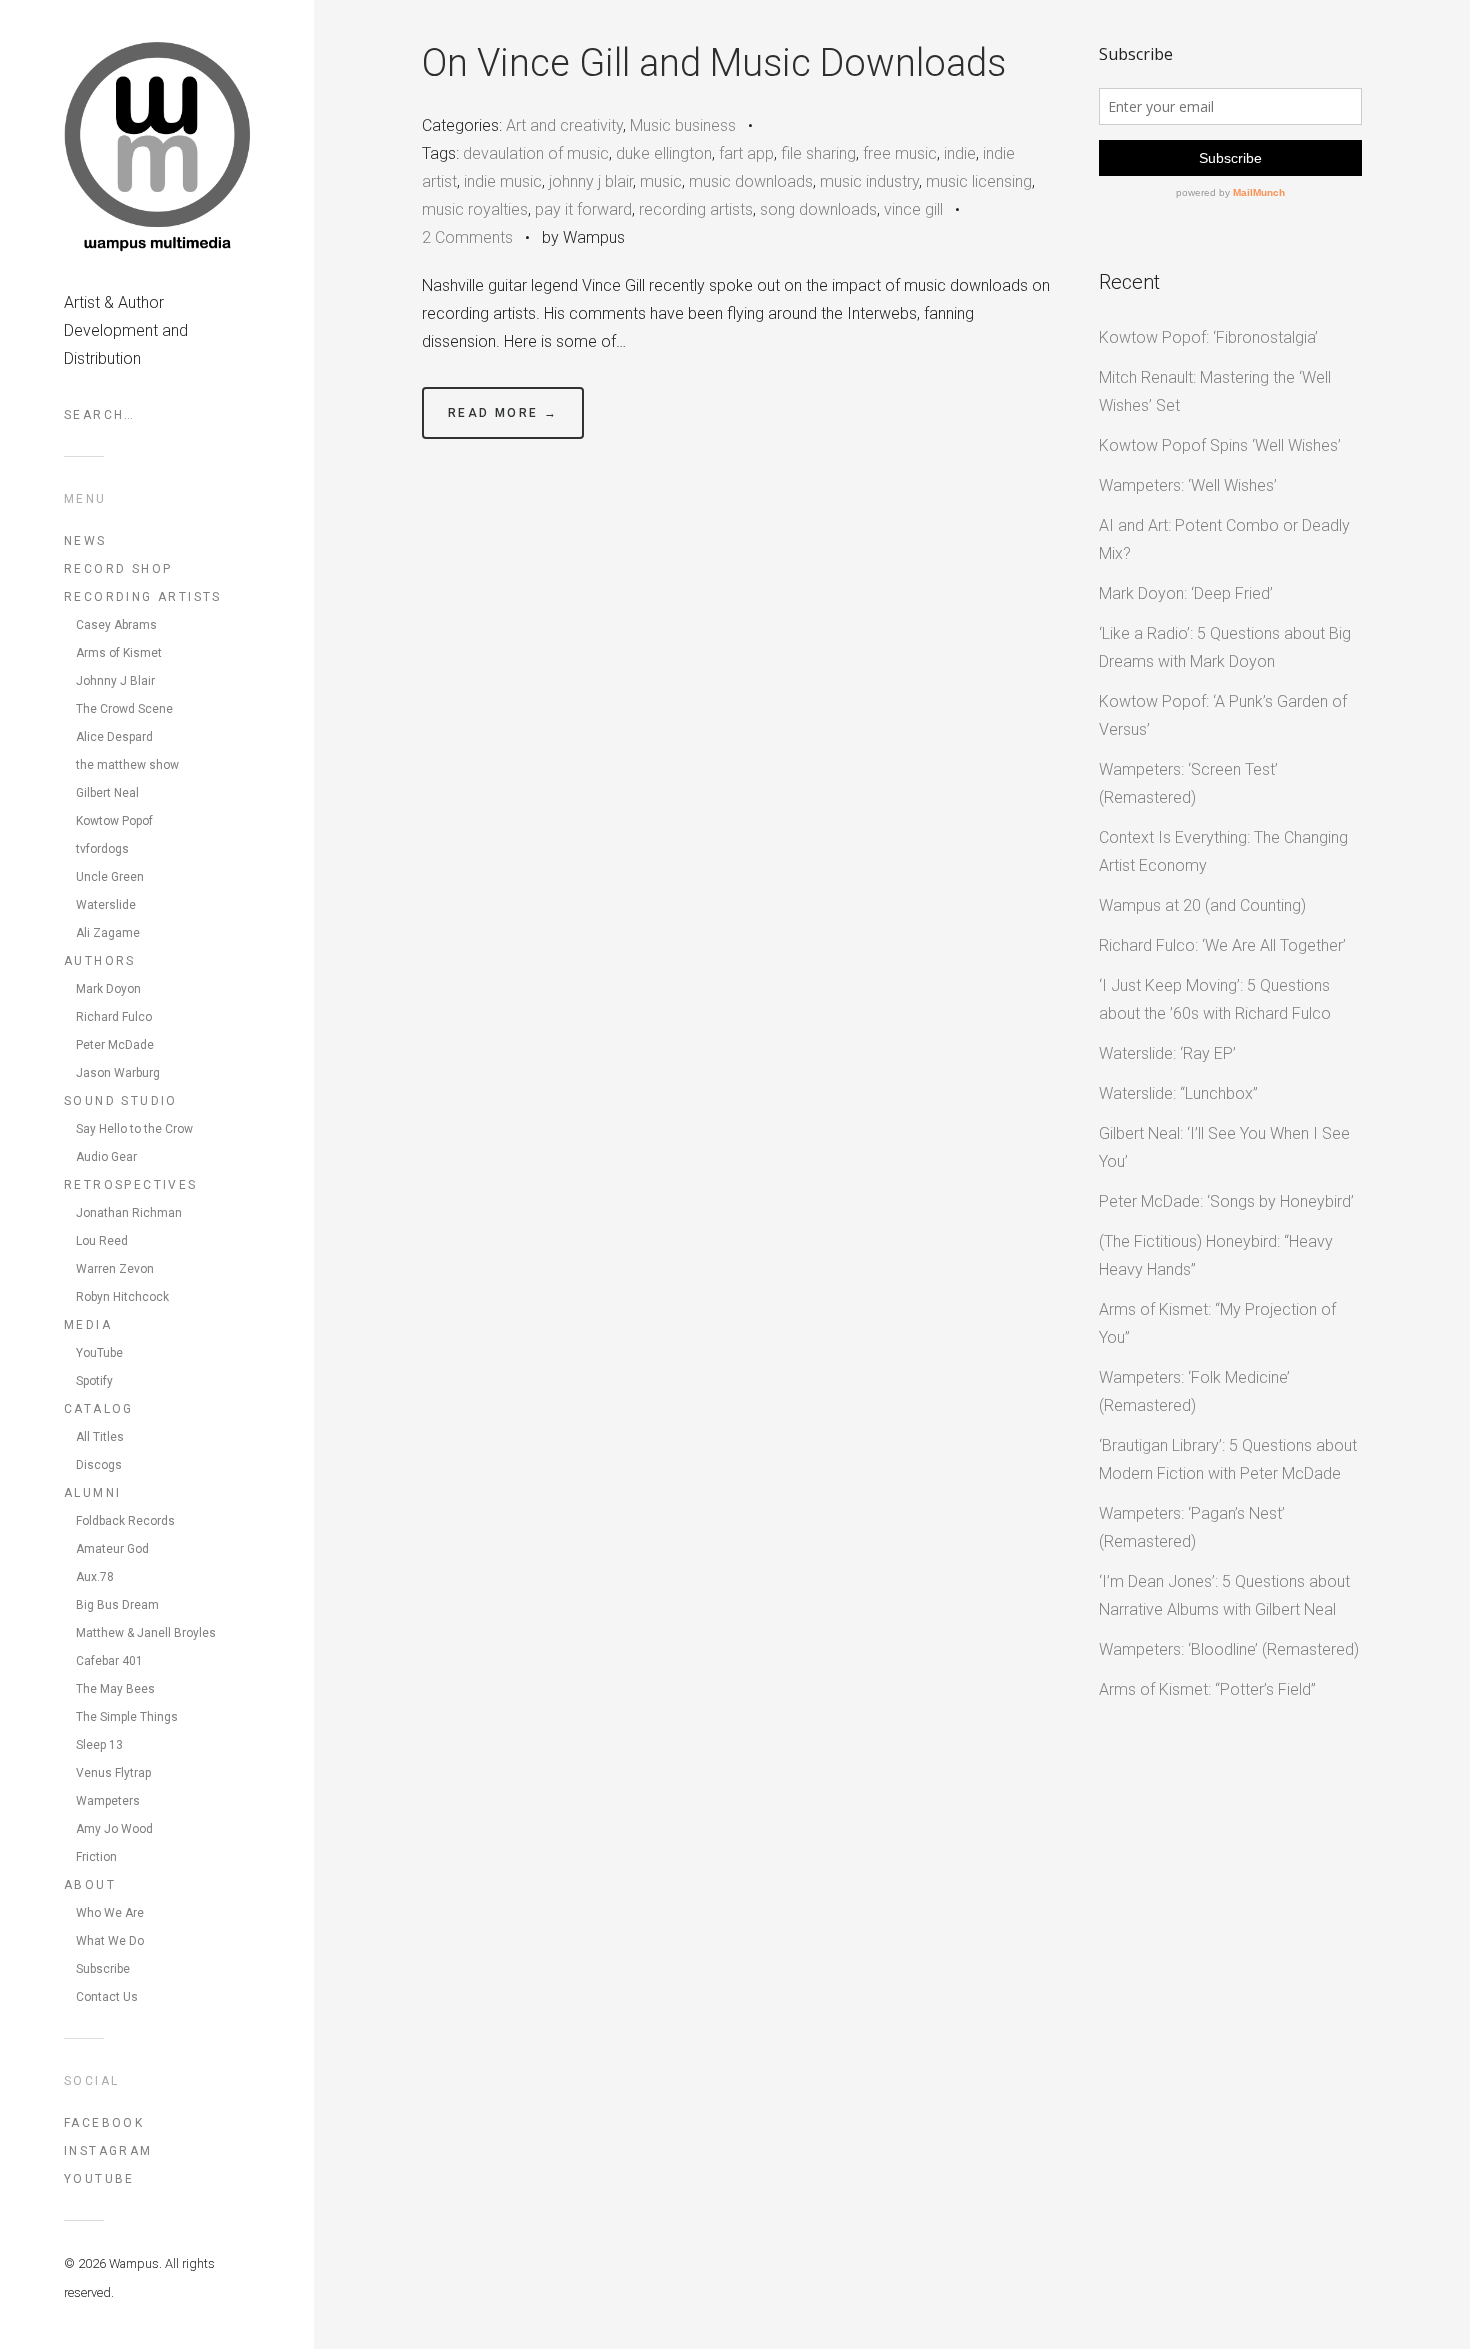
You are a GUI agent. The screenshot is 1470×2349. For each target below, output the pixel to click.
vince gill (913, 209)
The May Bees (115, 1689)
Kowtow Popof (114, 821)
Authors (100, 961)
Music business (683, 125)
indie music (503, 181)
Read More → (503, 413)
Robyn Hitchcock (122, 1297)
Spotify (94, 1381)
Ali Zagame (108, 933)
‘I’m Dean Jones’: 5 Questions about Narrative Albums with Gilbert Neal (1224, 1595)
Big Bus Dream (117, 1605)
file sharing (818, 153)
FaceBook (104, 2123)
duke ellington (664, 153)
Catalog (99, 1409)
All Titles (100, 1437)
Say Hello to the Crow (134, 1129)
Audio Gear (106, 1157)
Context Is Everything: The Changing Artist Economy (1223, 851)
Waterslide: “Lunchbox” (1178, 1093)
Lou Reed (102, 1241)
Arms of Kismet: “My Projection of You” (1217, 1323)
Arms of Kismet (119, 653)
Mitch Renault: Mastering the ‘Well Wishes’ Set (1215, 391)
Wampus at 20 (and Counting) (1202, 905)
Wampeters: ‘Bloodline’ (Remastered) (1229, 1649)
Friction (96, 1857)
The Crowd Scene (124, 709)
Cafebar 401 (109, 1661)
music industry (869, 181)
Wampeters (108, 1801)
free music (900, 153)
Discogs (99, 1465)
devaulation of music (536, 153)
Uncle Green (110, 877)
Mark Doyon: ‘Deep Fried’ (1186, 593)
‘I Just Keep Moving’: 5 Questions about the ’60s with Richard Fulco (1215, 999)
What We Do (110, 1941)
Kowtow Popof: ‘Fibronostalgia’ (1208, 337)
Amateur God (112, 1549)
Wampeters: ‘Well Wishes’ (1188, 485)
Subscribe (103, 1969)
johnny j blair (591, 181)
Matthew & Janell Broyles (146, 1633)
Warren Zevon (115, 1269)
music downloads (751, 181)
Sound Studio (121, 1101)
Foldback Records (125, 1521)
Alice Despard (114, 737)
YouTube (99, 1353)
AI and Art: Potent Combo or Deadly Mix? (1224, 539)
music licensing (979, 181)
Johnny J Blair (115, 681)
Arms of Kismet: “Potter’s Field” (1207, 1689)
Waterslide (106, 905)
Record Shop (118, 569)
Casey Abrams (116, 625)
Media (88, 1325)
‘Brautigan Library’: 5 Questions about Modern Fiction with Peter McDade (1228, 1459)
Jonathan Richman (129, 1213)
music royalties (475, 209)
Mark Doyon (108, 989)
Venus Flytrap (113, 1773)
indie (960, 153)
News (85, 541)
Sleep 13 (99, 1745)
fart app (746, 153)
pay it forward (583, 209)
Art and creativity (564, 125)
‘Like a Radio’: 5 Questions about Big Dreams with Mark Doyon (1225, 647)
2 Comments (467, 237)
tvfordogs (102, 849)
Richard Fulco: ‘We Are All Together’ (1222, 945)
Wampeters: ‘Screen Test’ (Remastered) (1188, 783)
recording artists (696, 209)
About (90, 1885)
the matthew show (127, 765)
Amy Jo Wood (114, 1829)
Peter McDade (115, 1045)
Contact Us (107, 1997)
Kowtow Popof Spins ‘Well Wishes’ (1220, 445)
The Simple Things (127, 1717)
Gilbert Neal (107, 793)
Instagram (108, 2151)
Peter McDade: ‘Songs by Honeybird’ (1226, 1201)
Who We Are (110, 1913)
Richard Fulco (114, 1017)
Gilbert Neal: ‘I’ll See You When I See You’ (1224, 1147)
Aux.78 (95, 1577)
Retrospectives (131, 1185)
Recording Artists (143, 597)
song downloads (818, 209)
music (661, 181)
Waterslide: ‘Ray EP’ (1167, 1053)
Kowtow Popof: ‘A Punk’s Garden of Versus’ (1223, 715)
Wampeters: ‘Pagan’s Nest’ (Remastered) (1192, 1527)
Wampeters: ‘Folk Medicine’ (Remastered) (1194, 1391)
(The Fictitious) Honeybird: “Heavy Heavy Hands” (1216, 1255)
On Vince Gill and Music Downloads (714, 63)
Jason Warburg (118, 1073)
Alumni (92, 1493)
